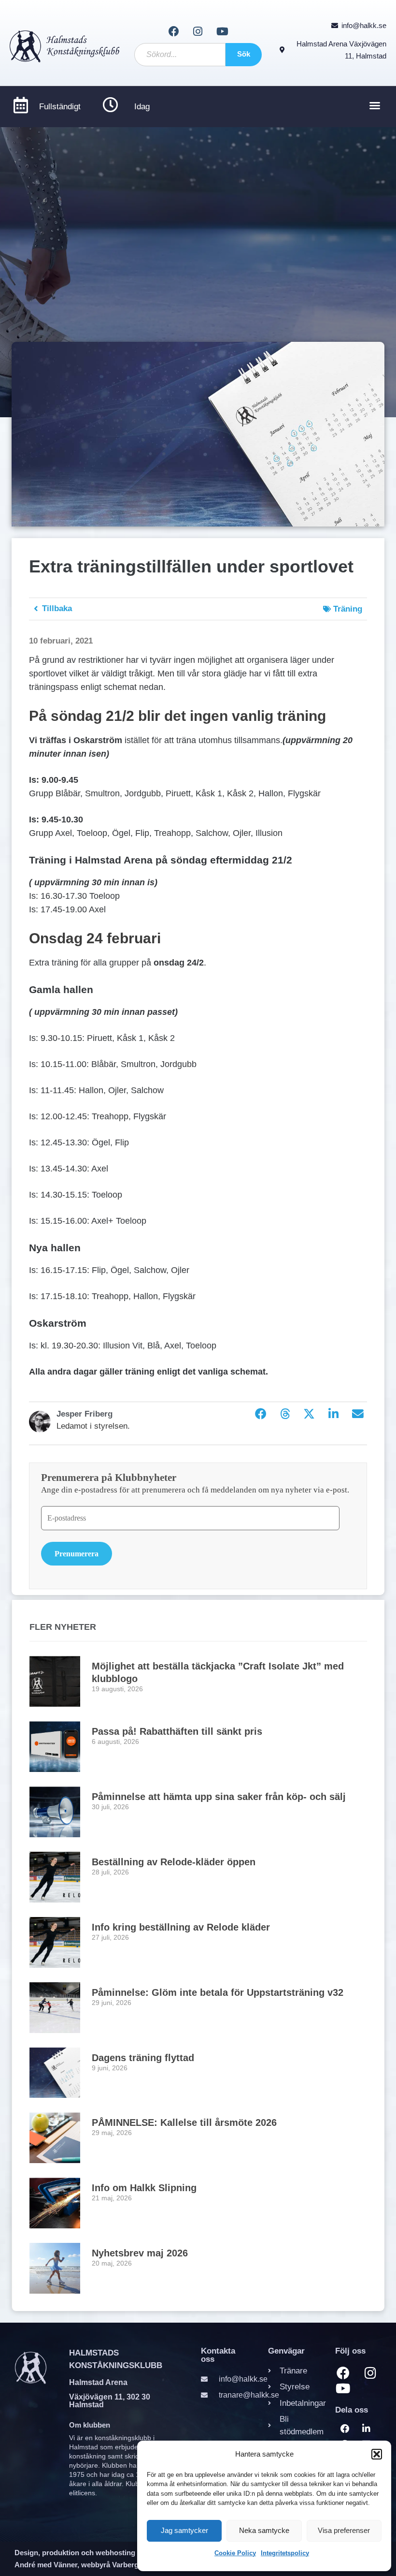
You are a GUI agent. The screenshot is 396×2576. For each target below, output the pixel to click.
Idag (142, 107)
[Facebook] (173, 31)
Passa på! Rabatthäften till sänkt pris (177, 1731)
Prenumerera (77, 1554)
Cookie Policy (235, 2553)
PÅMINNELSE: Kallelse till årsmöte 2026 (184, 2122)
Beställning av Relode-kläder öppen (174, 1862)
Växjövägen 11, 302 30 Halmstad (110, 2401)
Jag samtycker (184, 2530)
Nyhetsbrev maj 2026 (140, 2253)
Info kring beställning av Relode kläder (181, 1927)
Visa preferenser (344, 2530)
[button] (377, 2454)
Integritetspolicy (285, 2553)
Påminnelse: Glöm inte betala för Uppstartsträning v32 (218, 1992)
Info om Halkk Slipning (144, 2188)
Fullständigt (60, 107)
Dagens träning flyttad (143, 2058)
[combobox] (180, 55)
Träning (348, 609)
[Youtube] (222, 31)
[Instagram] (198, 31)
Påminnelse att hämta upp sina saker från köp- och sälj (219, 1797)
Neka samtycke (264, 2530)
